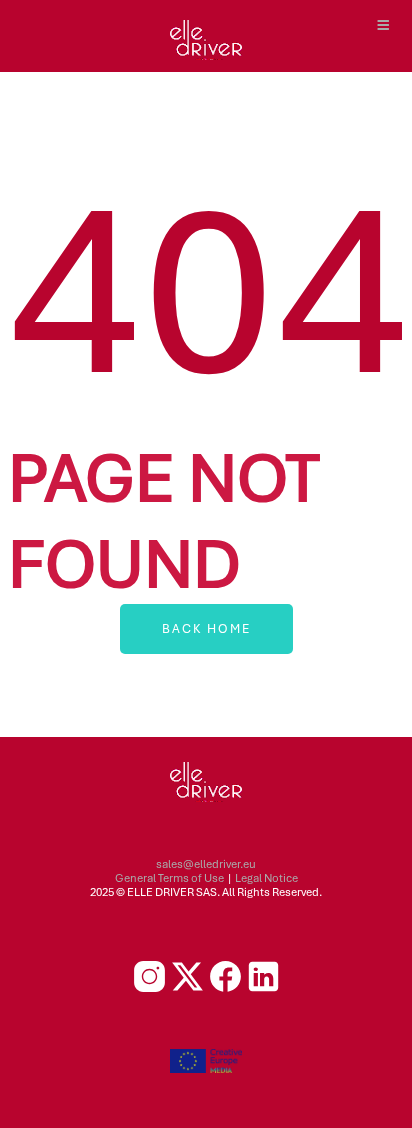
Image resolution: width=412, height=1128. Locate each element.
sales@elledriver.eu (206, 864)
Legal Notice (266, 878)
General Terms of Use (169, 878)
